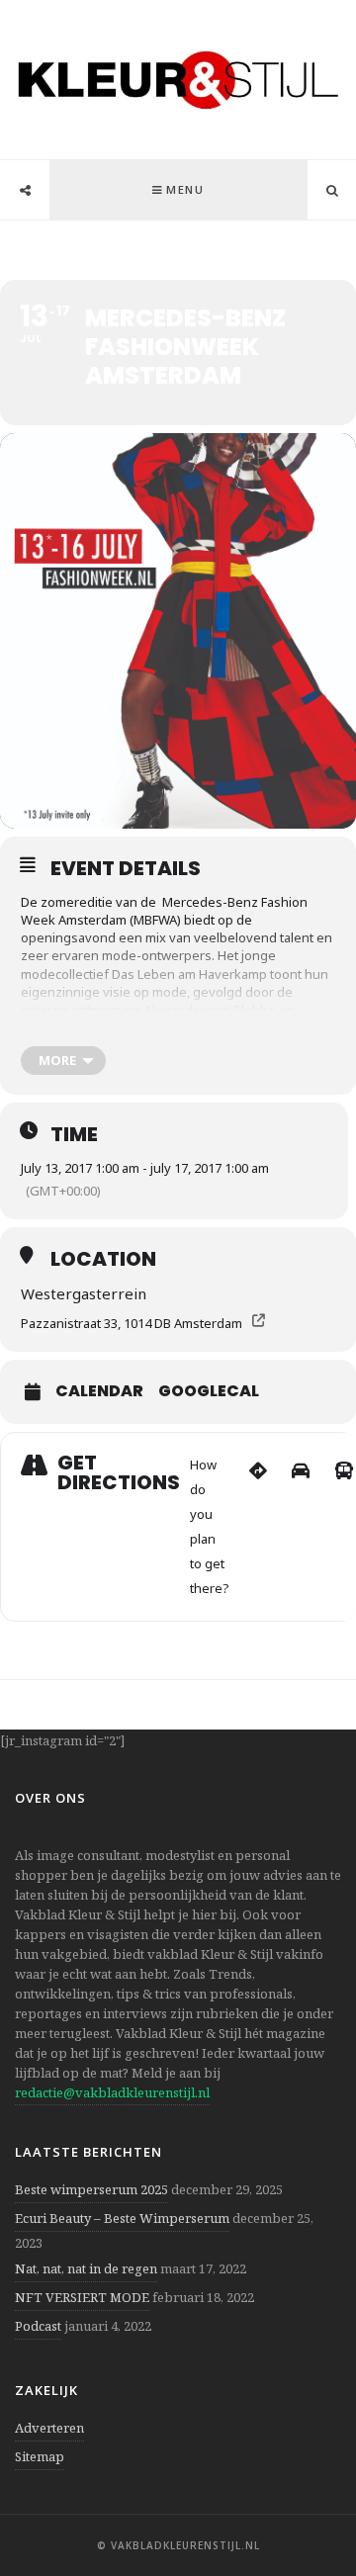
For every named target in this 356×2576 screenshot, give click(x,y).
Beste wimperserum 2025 (91, 2189)
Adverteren (49, 2428)
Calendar (99, 1391)
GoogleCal (209, 1391)
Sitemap (40, 2456)
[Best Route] (258, 1527)
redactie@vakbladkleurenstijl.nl (112, 2092)
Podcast (38, 2326)
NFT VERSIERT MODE (82, 2297)
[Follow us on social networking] (25, 191)
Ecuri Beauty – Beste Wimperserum (122, 2218)
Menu (185, 189)
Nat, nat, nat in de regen (86, 2268)
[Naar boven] (307, 2513)
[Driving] (301, 1527)
